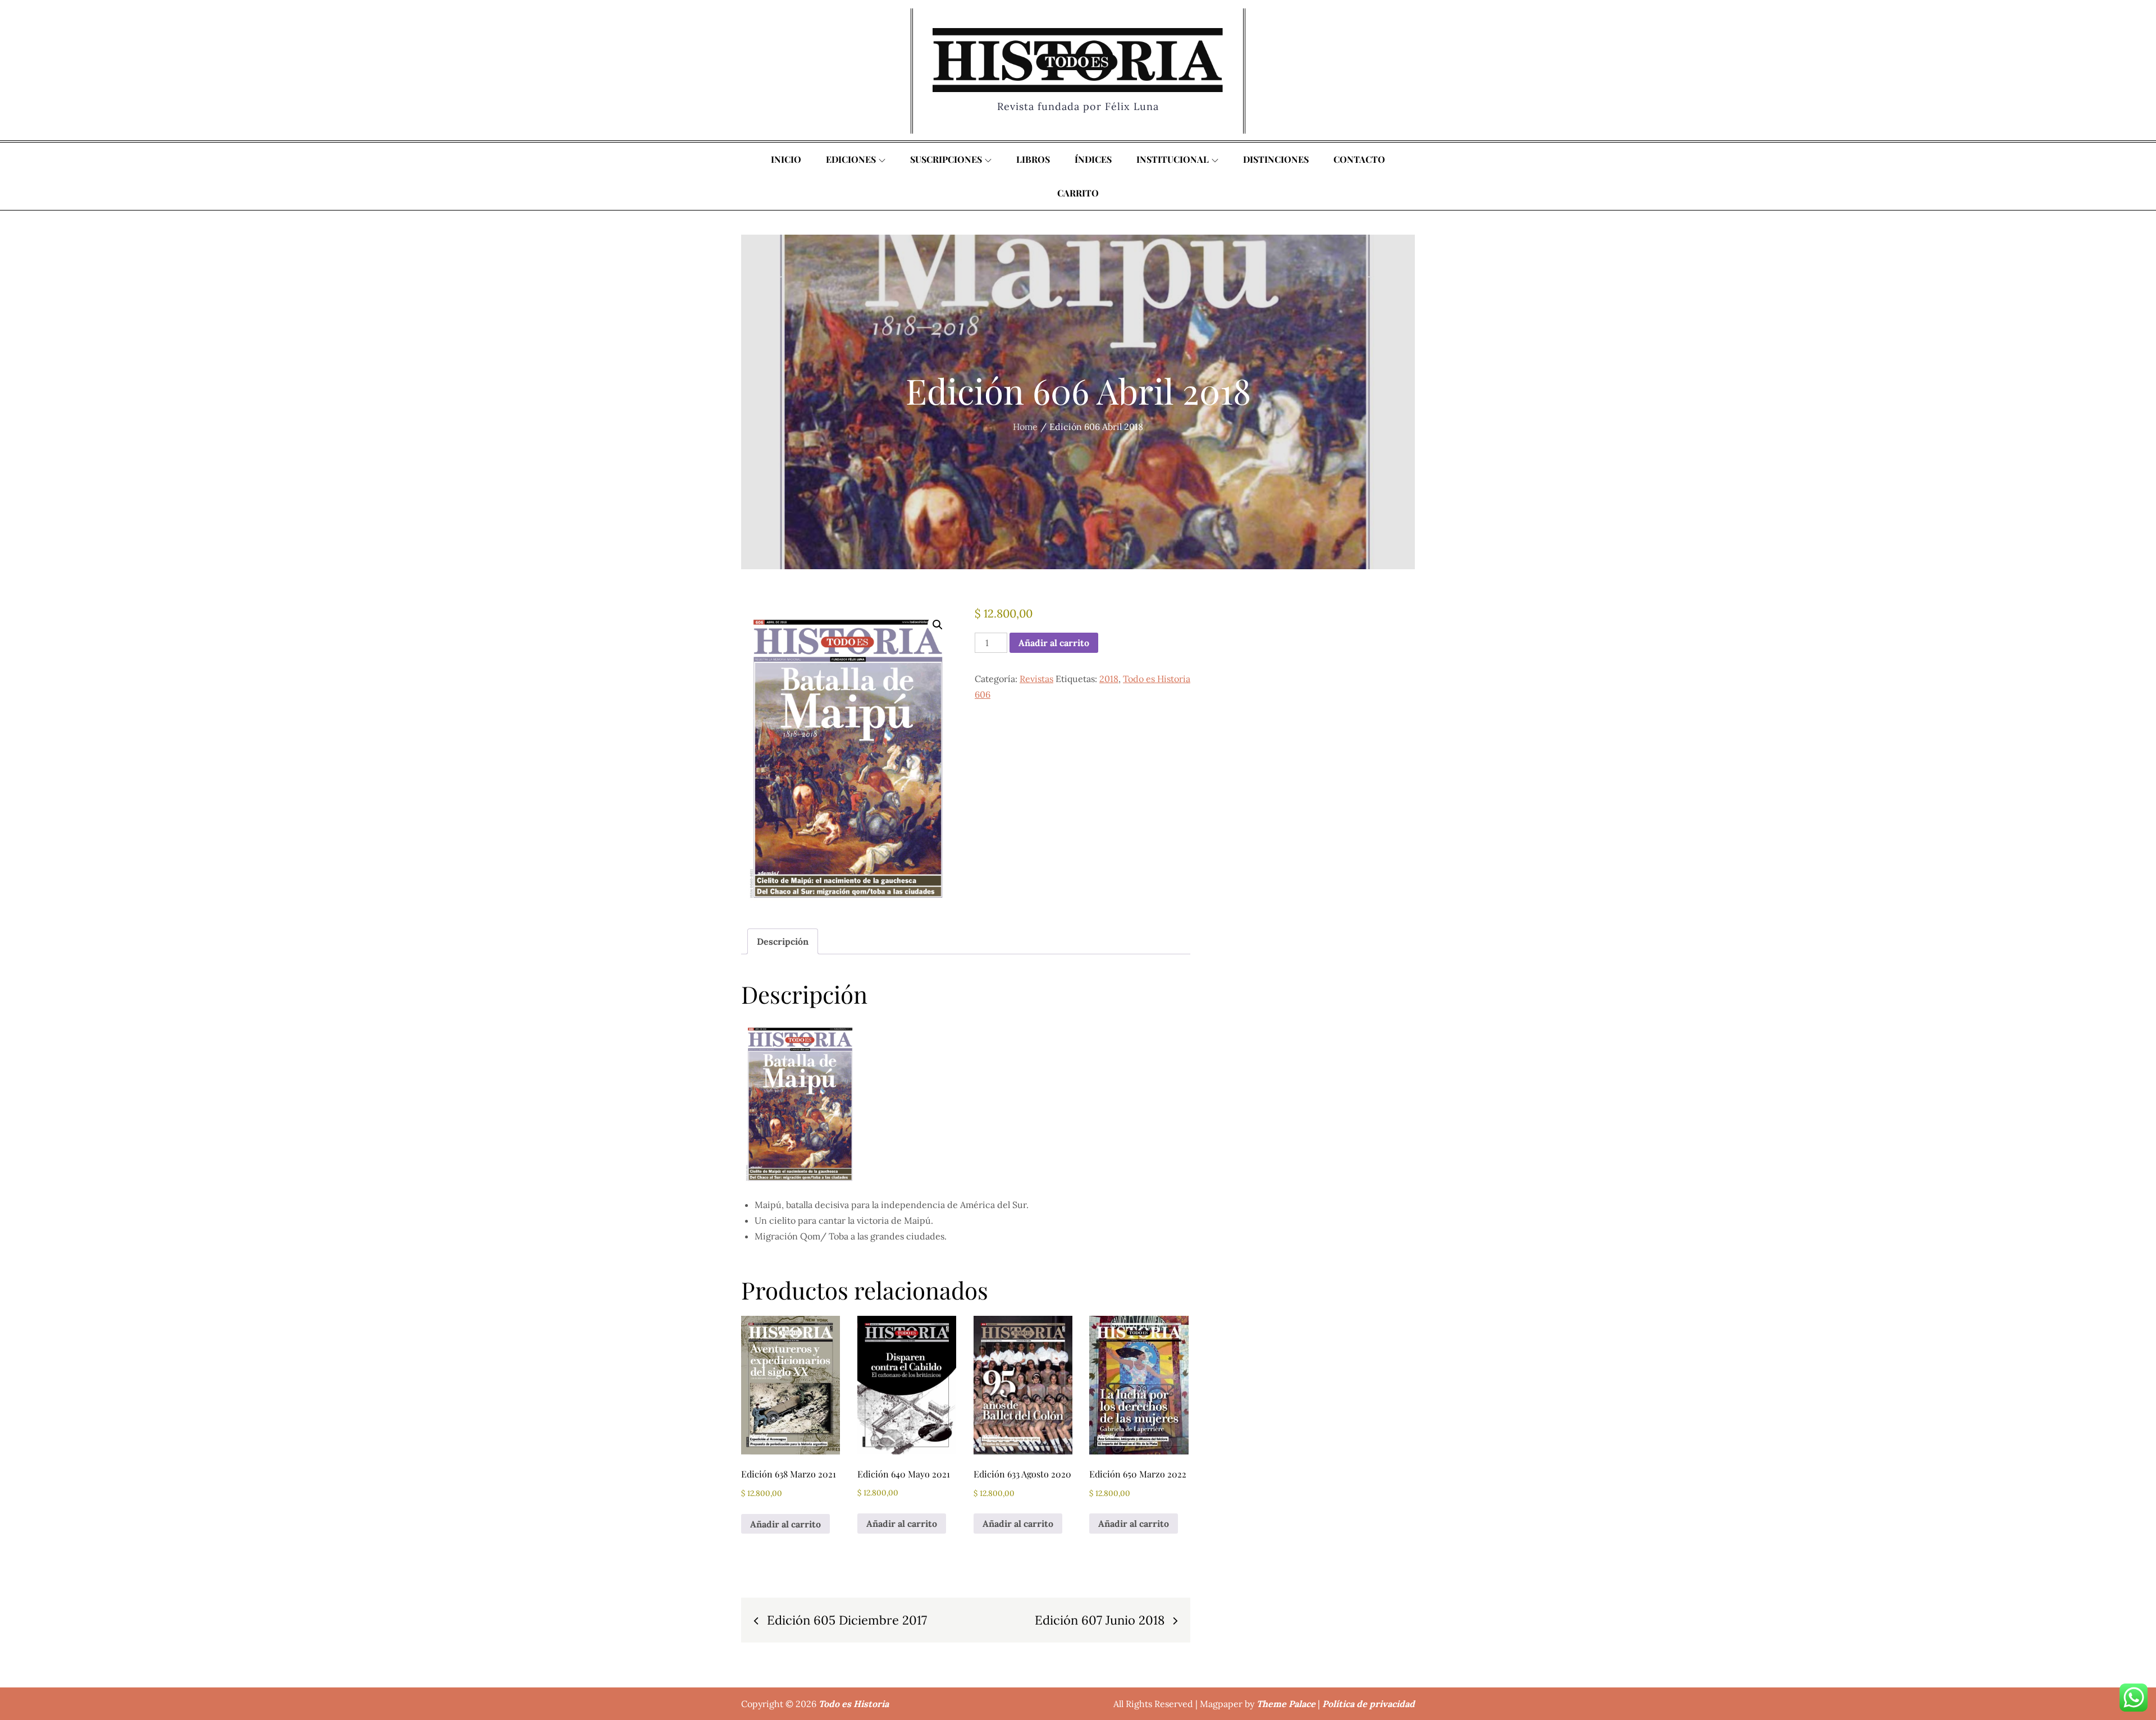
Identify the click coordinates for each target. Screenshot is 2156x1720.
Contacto (1359, 159)
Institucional (1173, 159)
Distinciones (1276, 159)
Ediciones (851, 159)
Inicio (786, 159)
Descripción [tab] (783, 941)
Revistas (1036, 679)
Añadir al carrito (1054, 643)
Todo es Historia (854, 1704)
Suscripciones (946, 159)
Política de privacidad (1369, 1704)
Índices (1093, 159)
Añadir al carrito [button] (785, 1524)
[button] (938, 625)
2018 (1109, 679)
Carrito (1078, 193)
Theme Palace (1286, 1704)
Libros (1033, 159)
